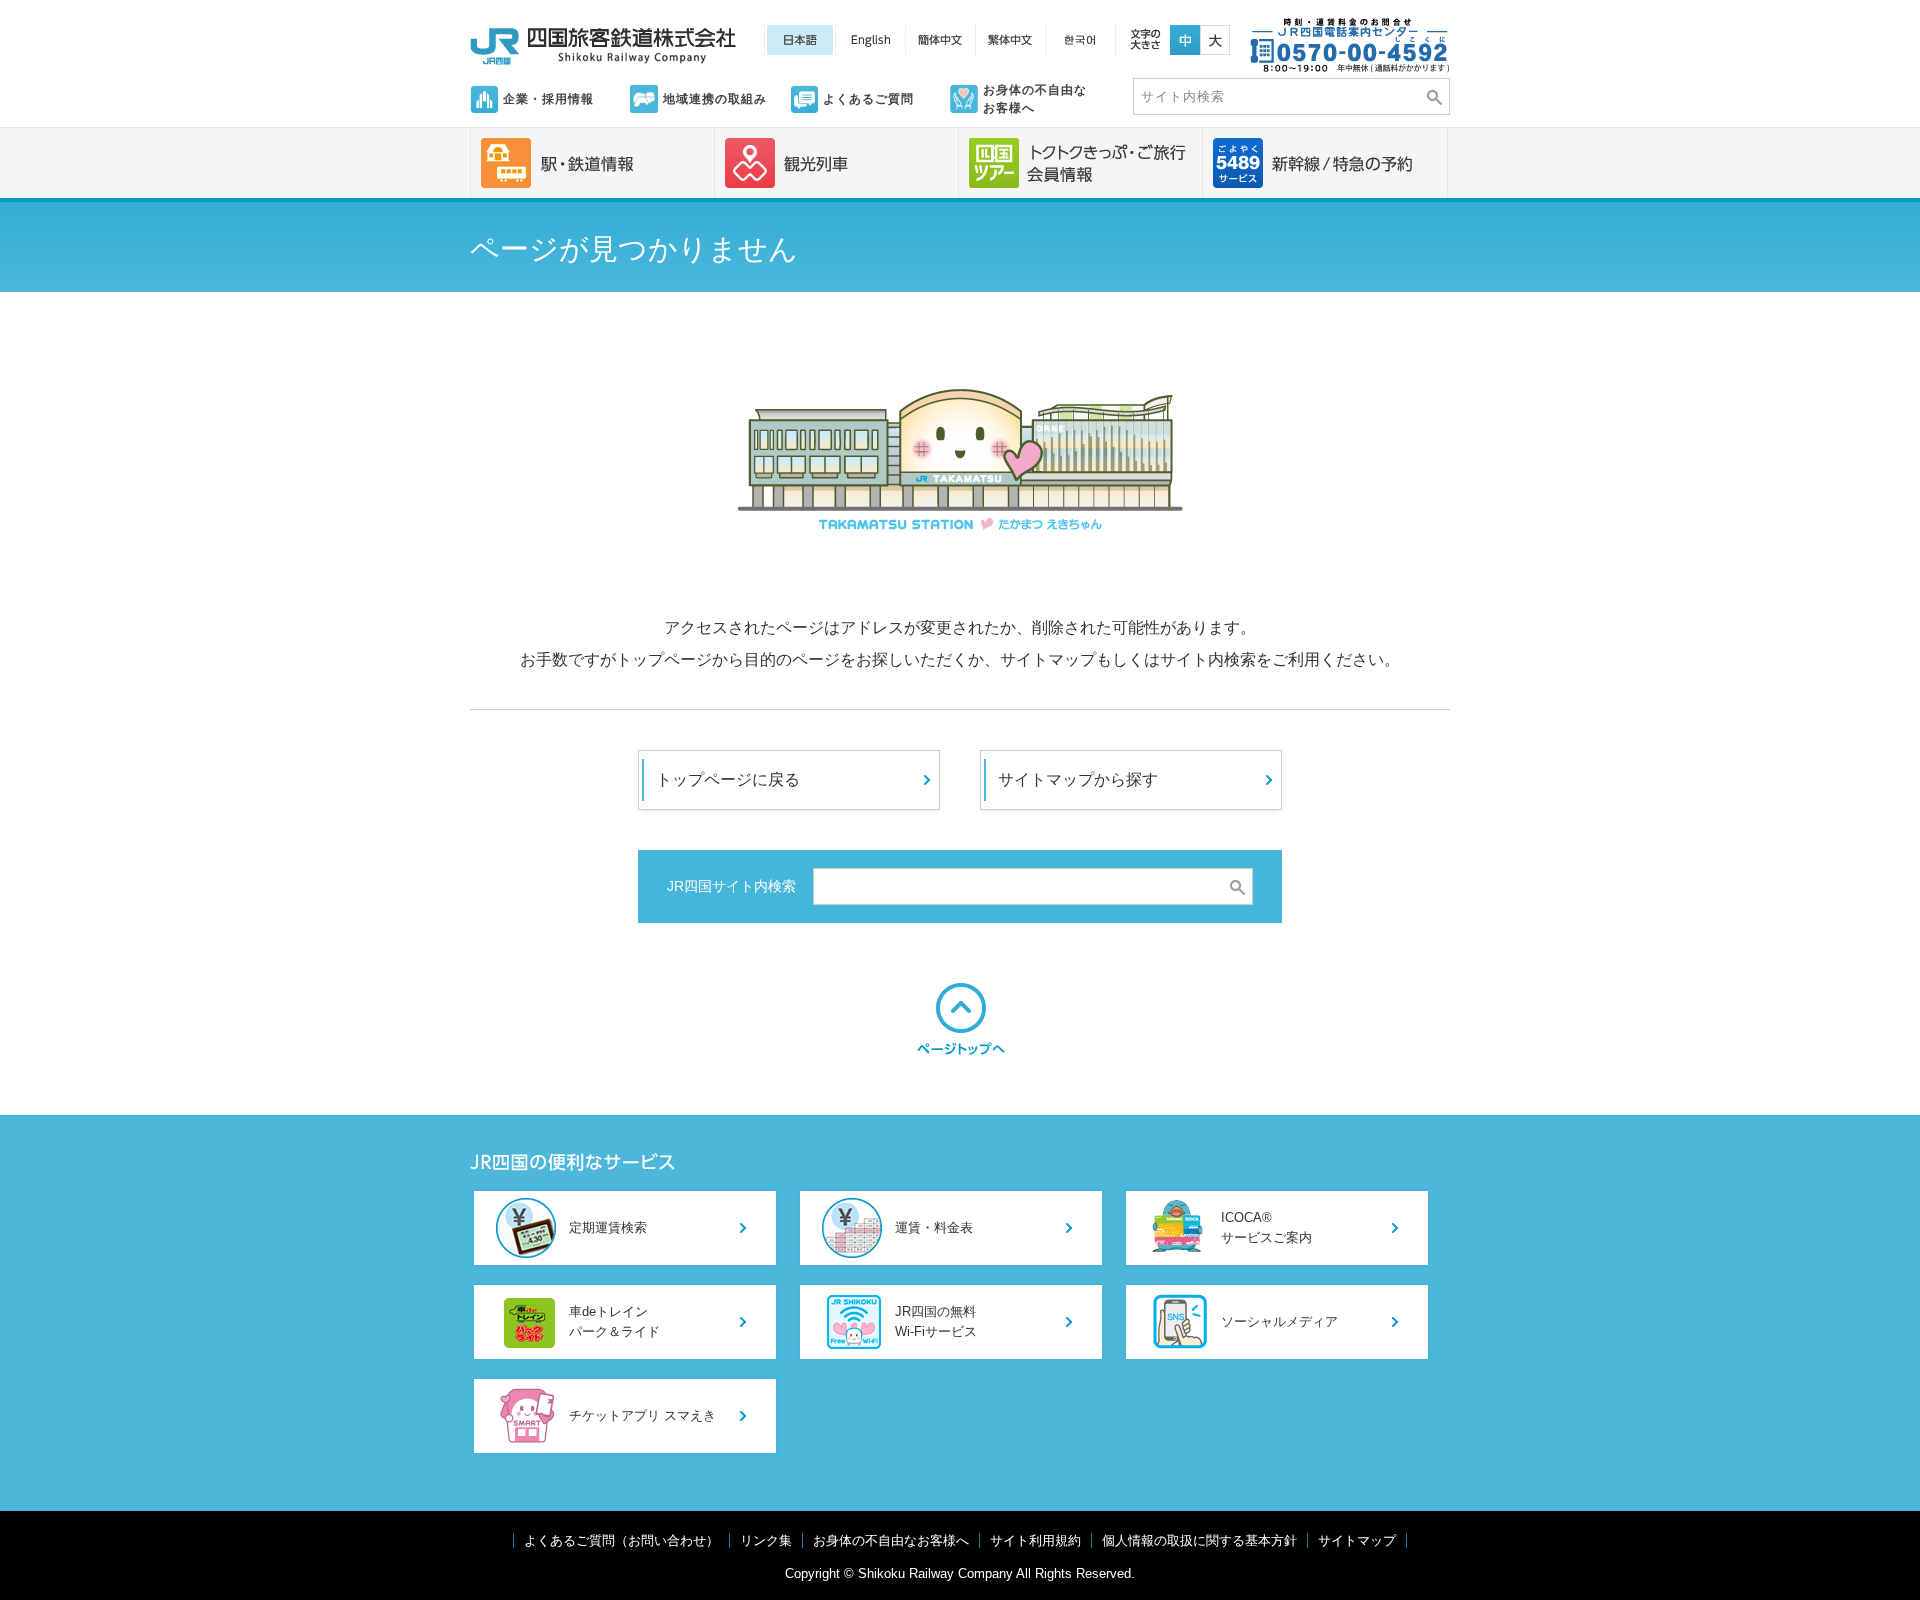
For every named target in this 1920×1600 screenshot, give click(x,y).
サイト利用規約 (1035, 1540)
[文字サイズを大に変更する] (1215, 34)
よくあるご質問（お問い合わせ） (621, 1540)
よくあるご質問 (868, 99)
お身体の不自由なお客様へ (1035, 99)
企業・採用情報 (548, 99)
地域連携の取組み (715, 99)
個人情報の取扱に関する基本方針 (1199, 1540)
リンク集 (766, 1540)
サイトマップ (1357, 1540)
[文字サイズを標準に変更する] (1185, 34)
